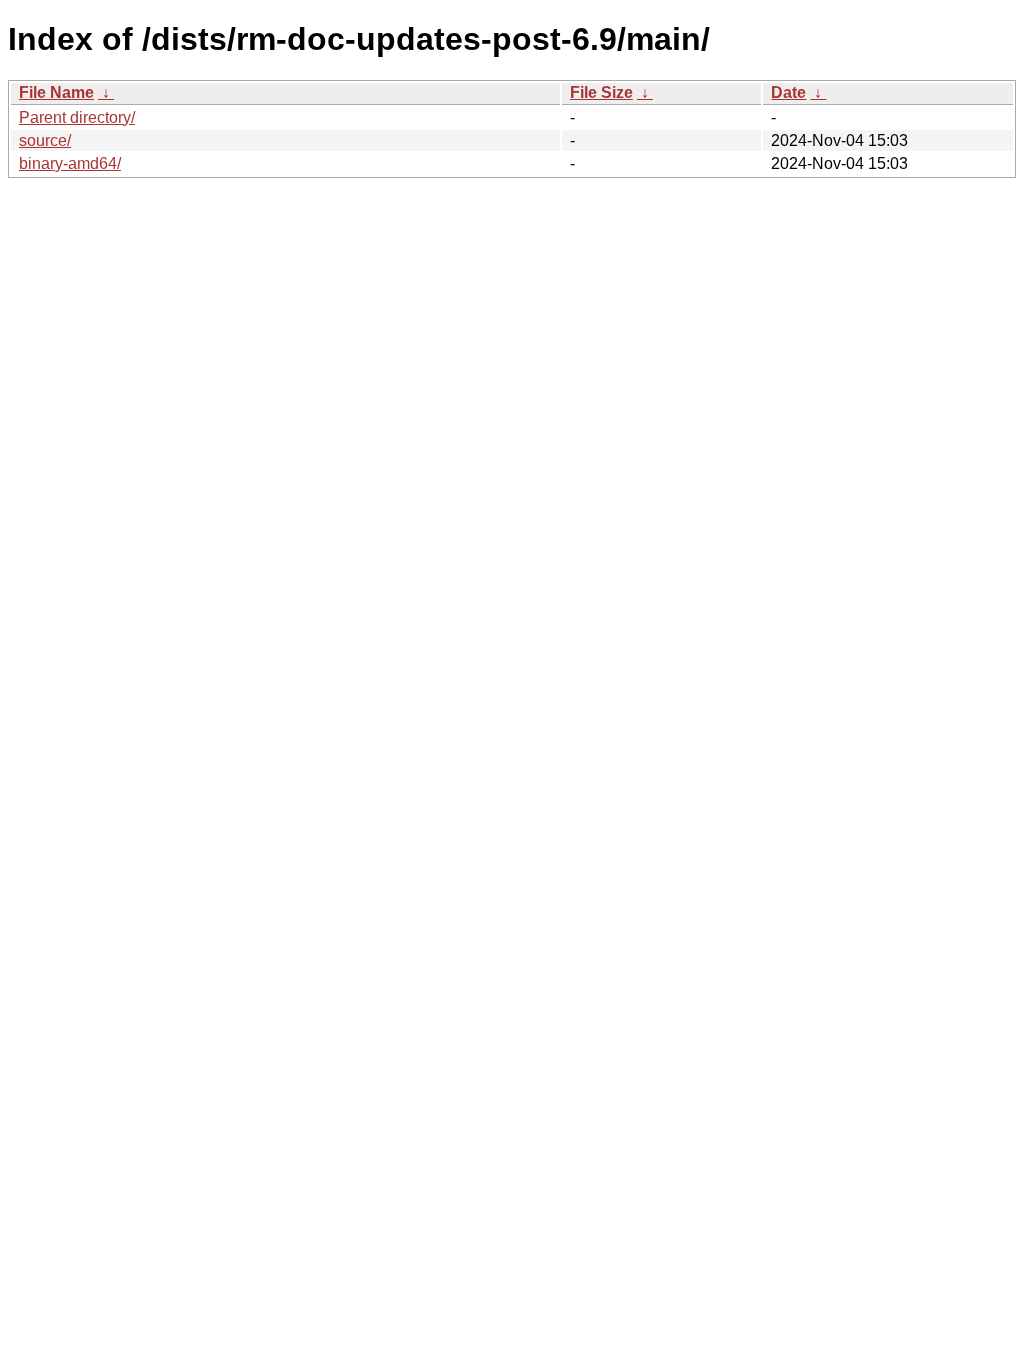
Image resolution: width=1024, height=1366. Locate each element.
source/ (45, 140)
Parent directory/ (77, 117)
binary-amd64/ (70, 163)
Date (788, 92)
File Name (56, 92)
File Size (601, 92)
